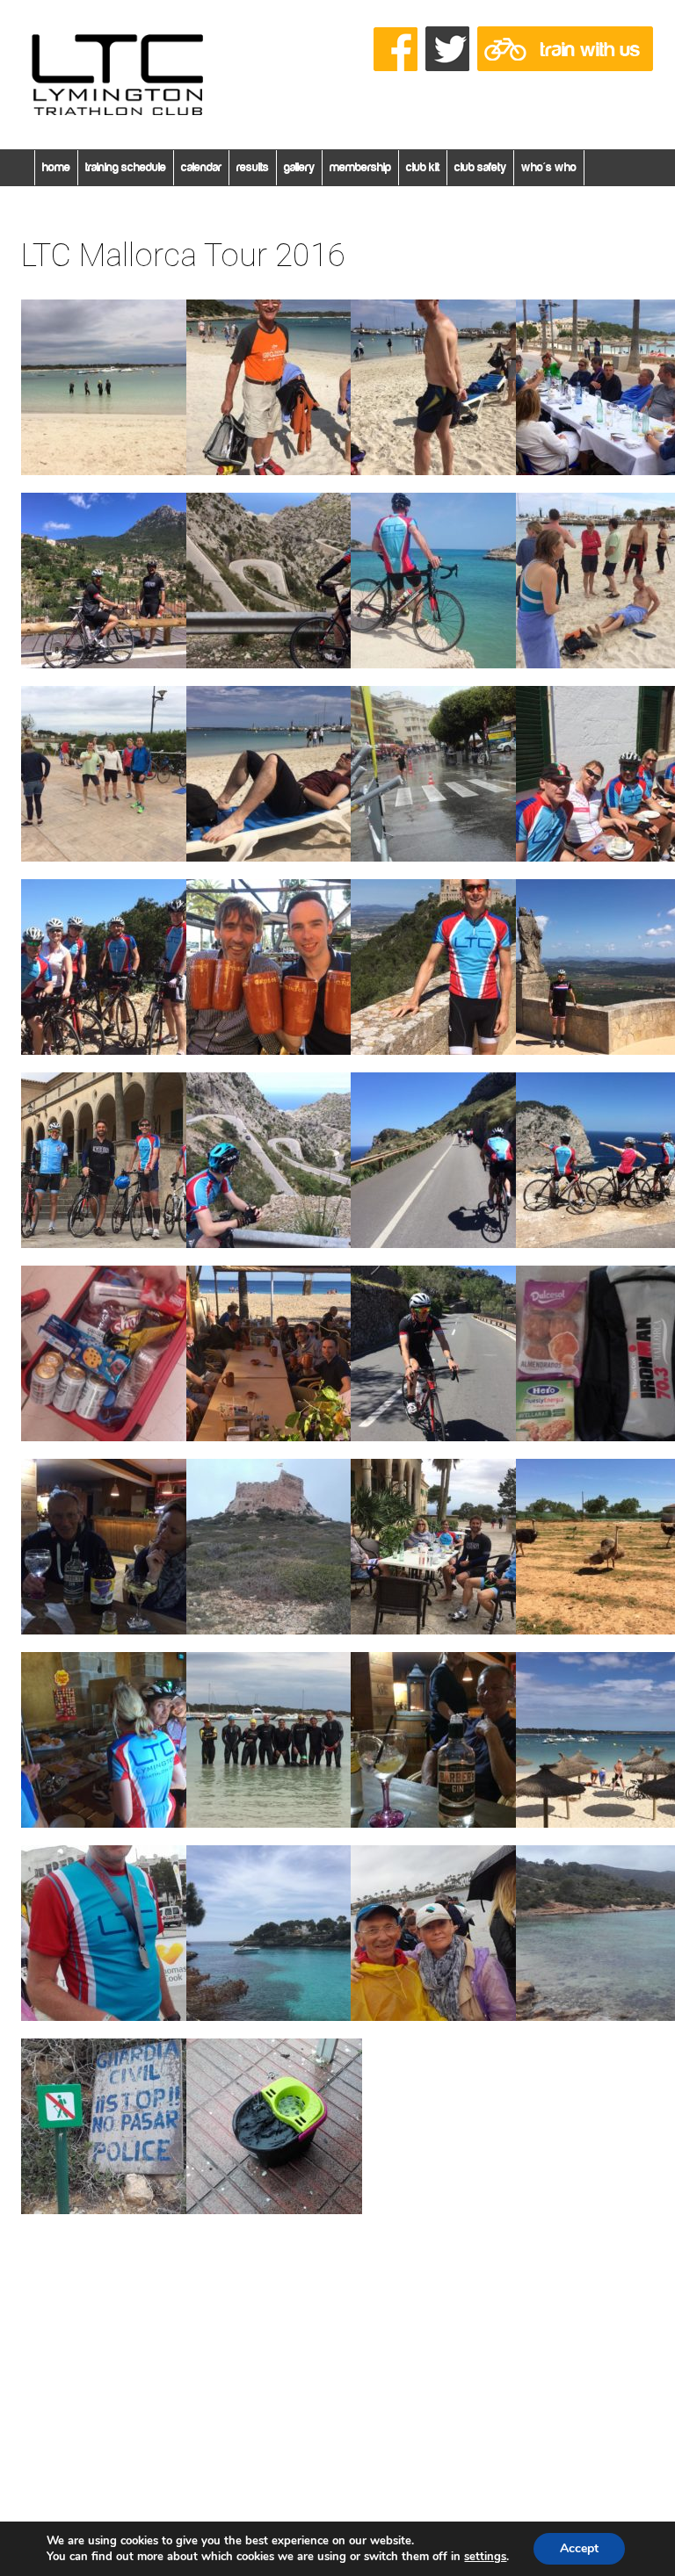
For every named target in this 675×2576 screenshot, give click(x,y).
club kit (423, 167)
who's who (549, 167)
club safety (480, 167)
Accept (579, 2548)
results (253, 167)
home (56, 167)
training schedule (126, 167)
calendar (201, 167)
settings (485, 2557)
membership (360, 167)
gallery (299, 167)
